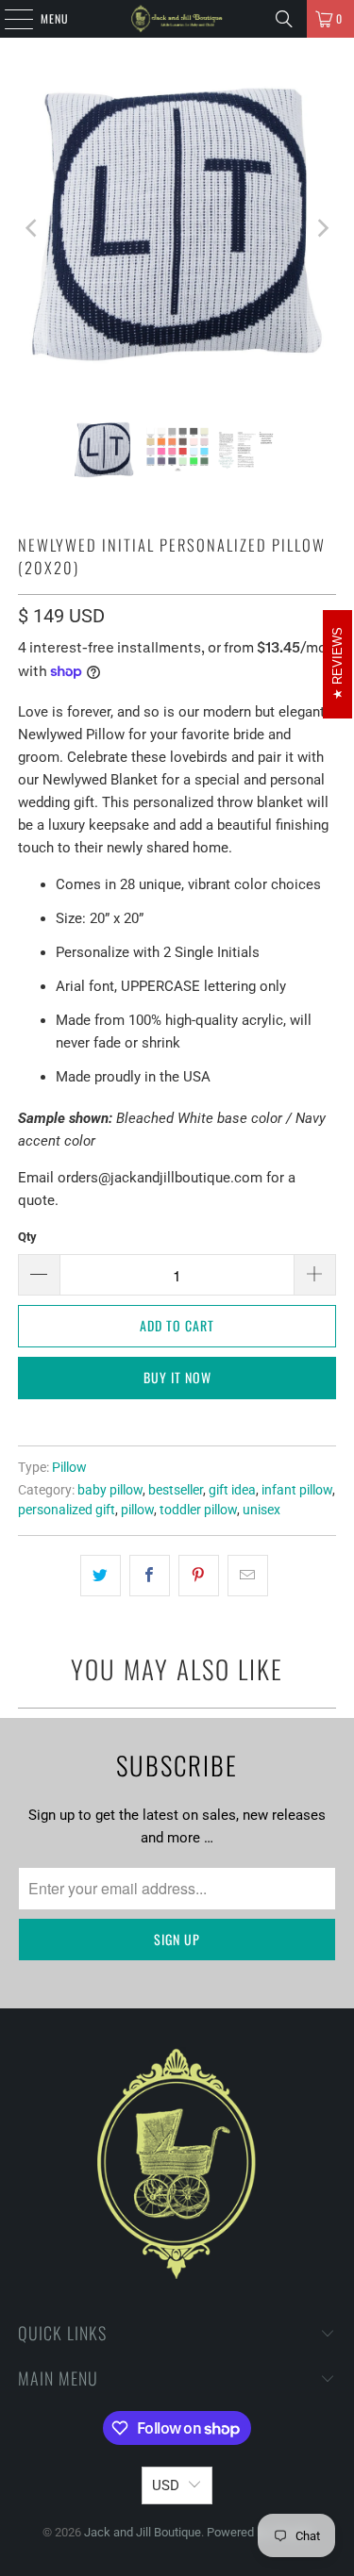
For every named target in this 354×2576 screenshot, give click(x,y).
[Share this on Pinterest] (199, 1576)
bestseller (176, 1490)
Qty (27, 1237)
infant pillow (297, 1490)
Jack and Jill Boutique (143, 2532)
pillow (137, 1510)
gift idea (232, 1490)
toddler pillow (198, 1510)
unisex (261, 1510)
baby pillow (110, 1490)
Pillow (69, 1467)
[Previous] (32, 228)
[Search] (284, 19)
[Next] (322, 228)
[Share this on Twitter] (101, 1576)
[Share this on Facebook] (150, 1576)
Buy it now (177, 1377)
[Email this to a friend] (248, 1576)
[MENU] (8, 19)
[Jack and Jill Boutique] (177, 19)
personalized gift (67, 1510)
